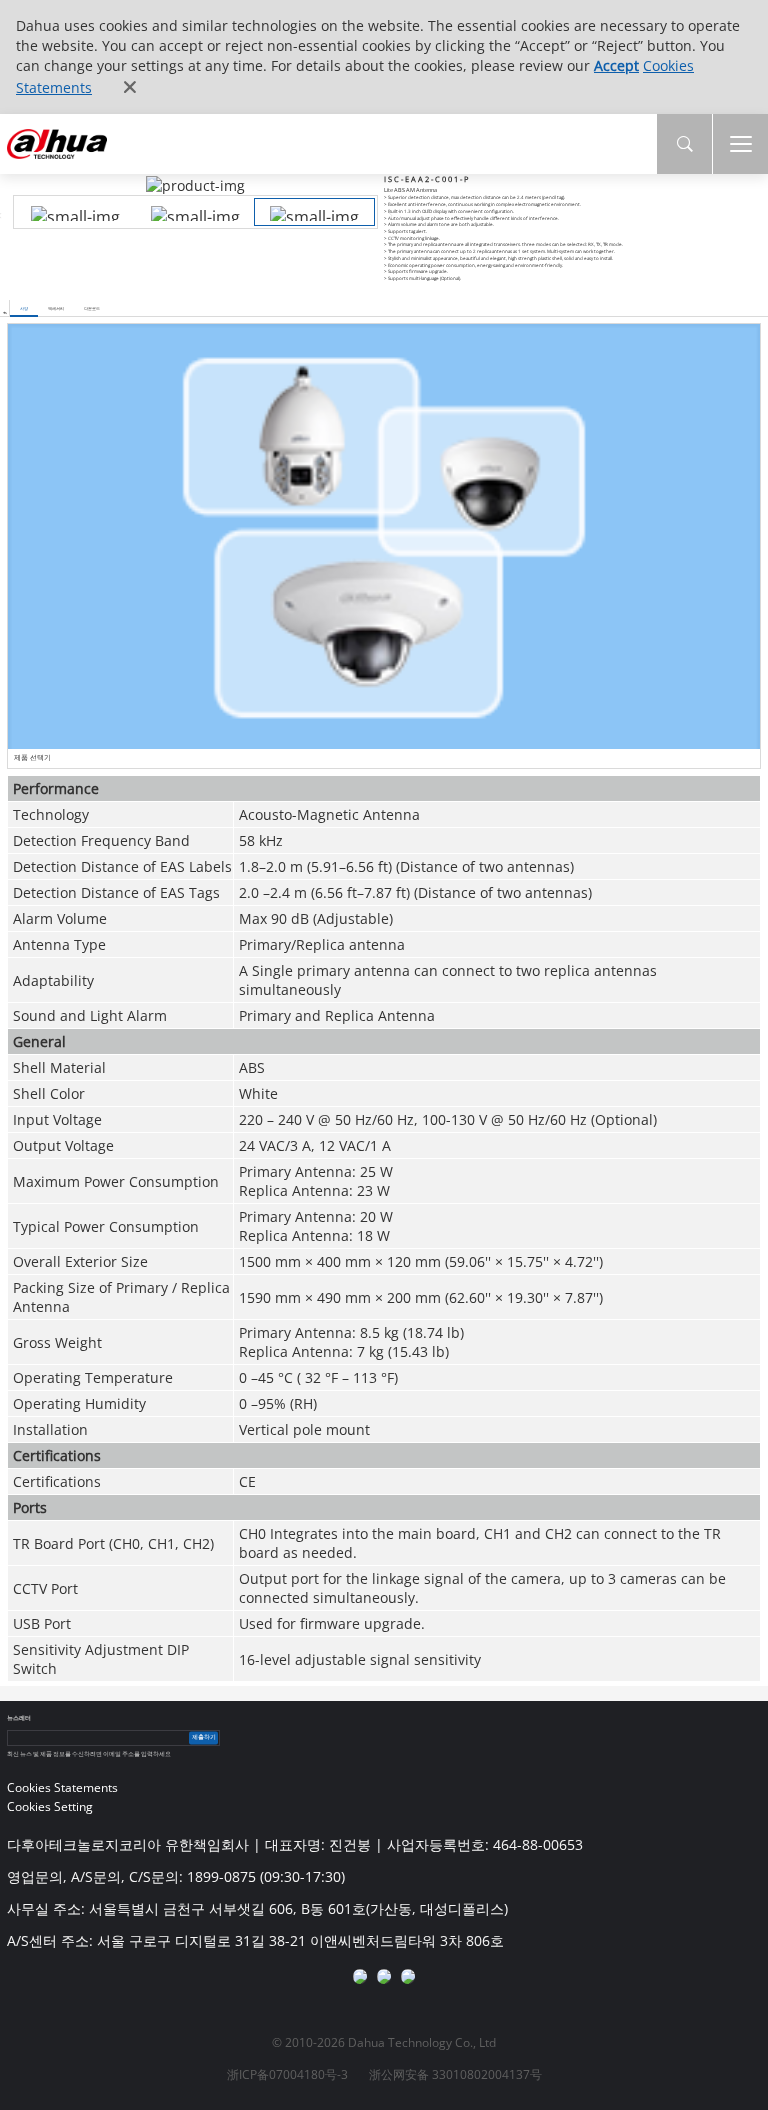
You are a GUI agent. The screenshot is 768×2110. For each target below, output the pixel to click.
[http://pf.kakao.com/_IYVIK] (408, 1976)
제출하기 (204, 1738)
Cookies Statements (62, 1787)
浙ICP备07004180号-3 (287, 2074)
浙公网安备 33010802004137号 (455, 2074)
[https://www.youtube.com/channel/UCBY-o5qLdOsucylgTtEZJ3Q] (384, 1976)
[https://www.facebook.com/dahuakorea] (360, 1976)
